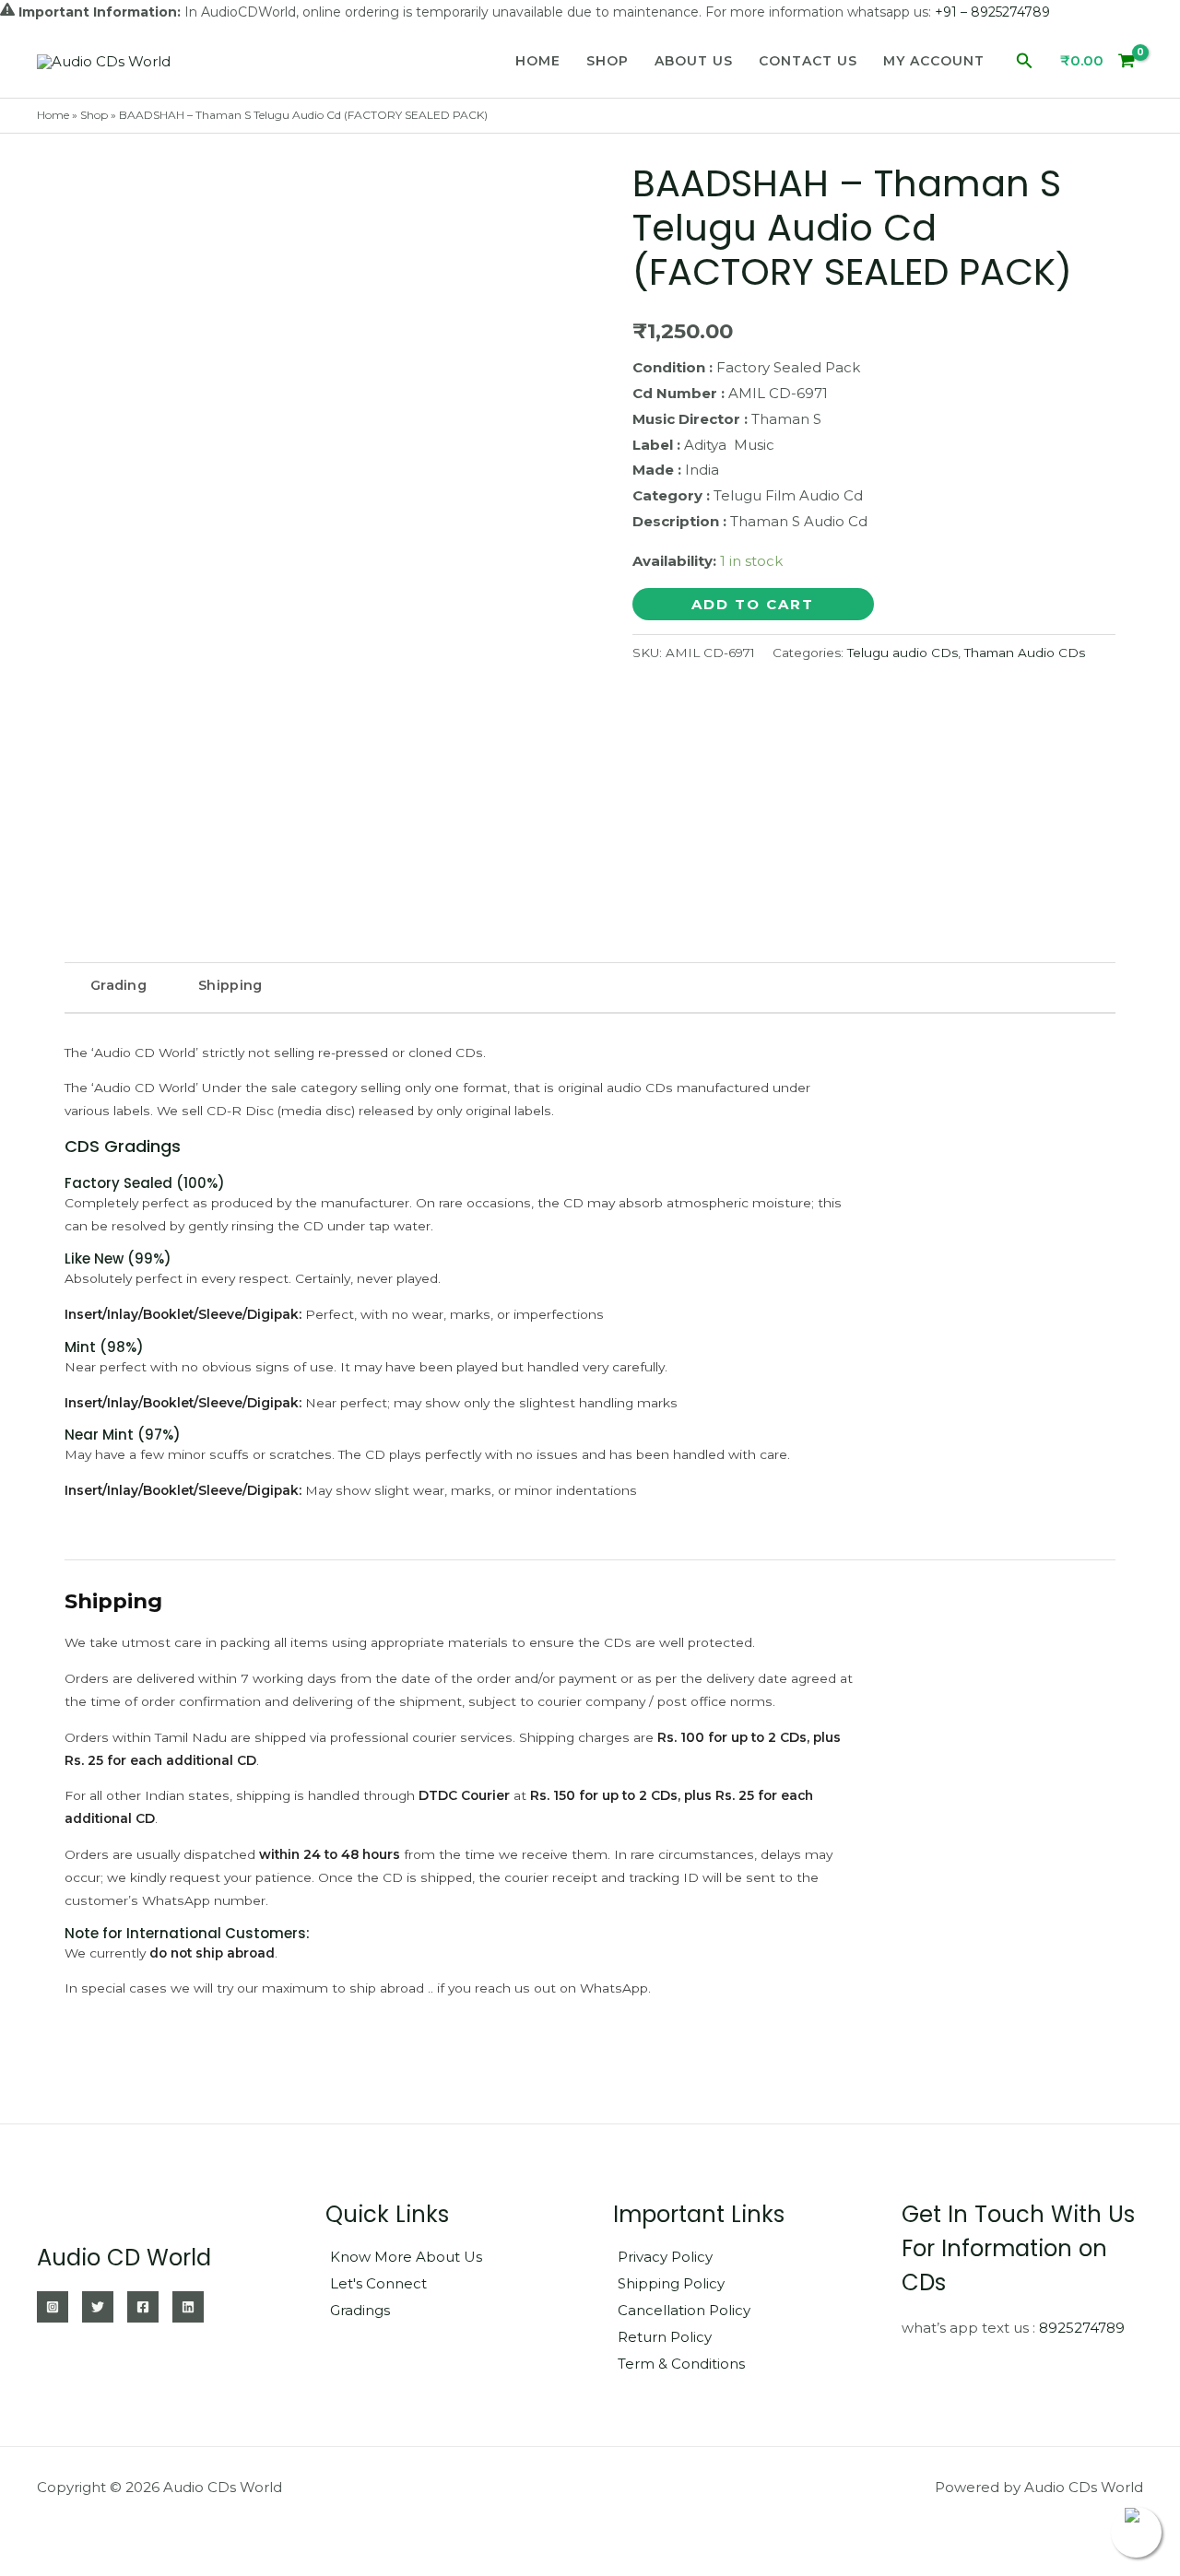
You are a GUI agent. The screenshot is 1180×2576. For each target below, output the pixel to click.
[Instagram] (53, 2307)
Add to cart (753, 604)
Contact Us (808, 61)
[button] (1025, 61)
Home (538, 61)
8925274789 (1082, 2328)
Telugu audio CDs (903, 653)
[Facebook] (143, 2307)
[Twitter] (98, 2307)
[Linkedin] (188, 2307)
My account (934, 61)
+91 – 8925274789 (992, 12)
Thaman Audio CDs (1025, 653)
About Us (694, 61)
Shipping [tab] (230, 985)
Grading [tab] (118, 985)
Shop (608, 61)
